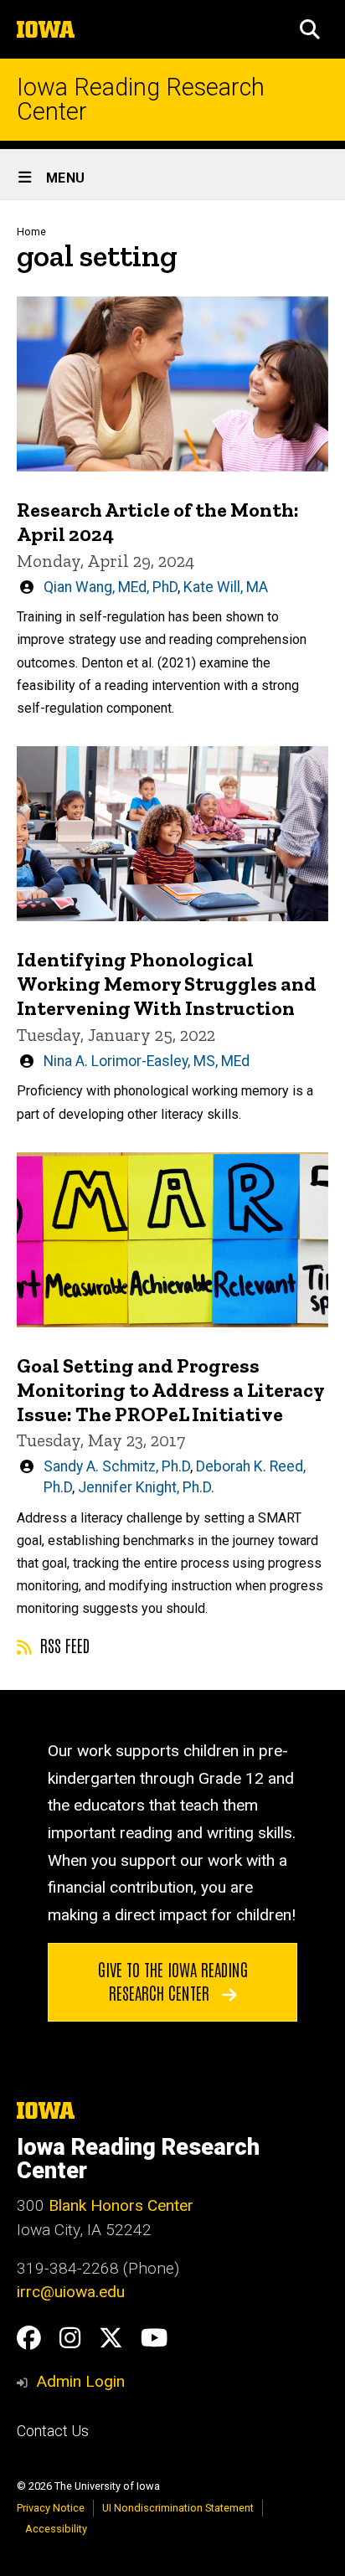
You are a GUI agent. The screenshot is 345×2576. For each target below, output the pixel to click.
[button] (310, 29)
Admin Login (80, 2381)
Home (31, 232)
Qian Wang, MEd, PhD (111, 587)
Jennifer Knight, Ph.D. (146, 1487)
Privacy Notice (51, 2508)
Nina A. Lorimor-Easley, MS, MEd (147, 1061)
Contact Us (53, 2431)
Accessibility (56, 2529)
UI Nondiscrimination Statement (178, 2508)
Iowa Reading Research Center (141, 100)
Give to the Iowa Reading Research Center (173, 1981)
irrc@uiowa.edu (71, 2292)
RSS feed (63, 1645)
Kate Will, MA (226, 587)
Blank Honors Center (121, 2205)
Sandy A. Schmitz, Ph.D (117, 1466)
